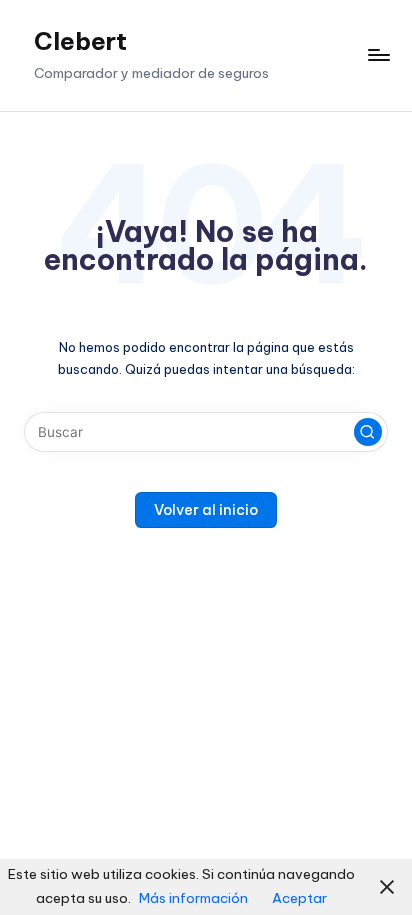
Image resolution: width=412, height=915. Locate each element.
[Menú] (378, 55)
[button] (368, 432)
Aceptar (299, 898)
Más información (193, 898)
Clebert (80, 41)
